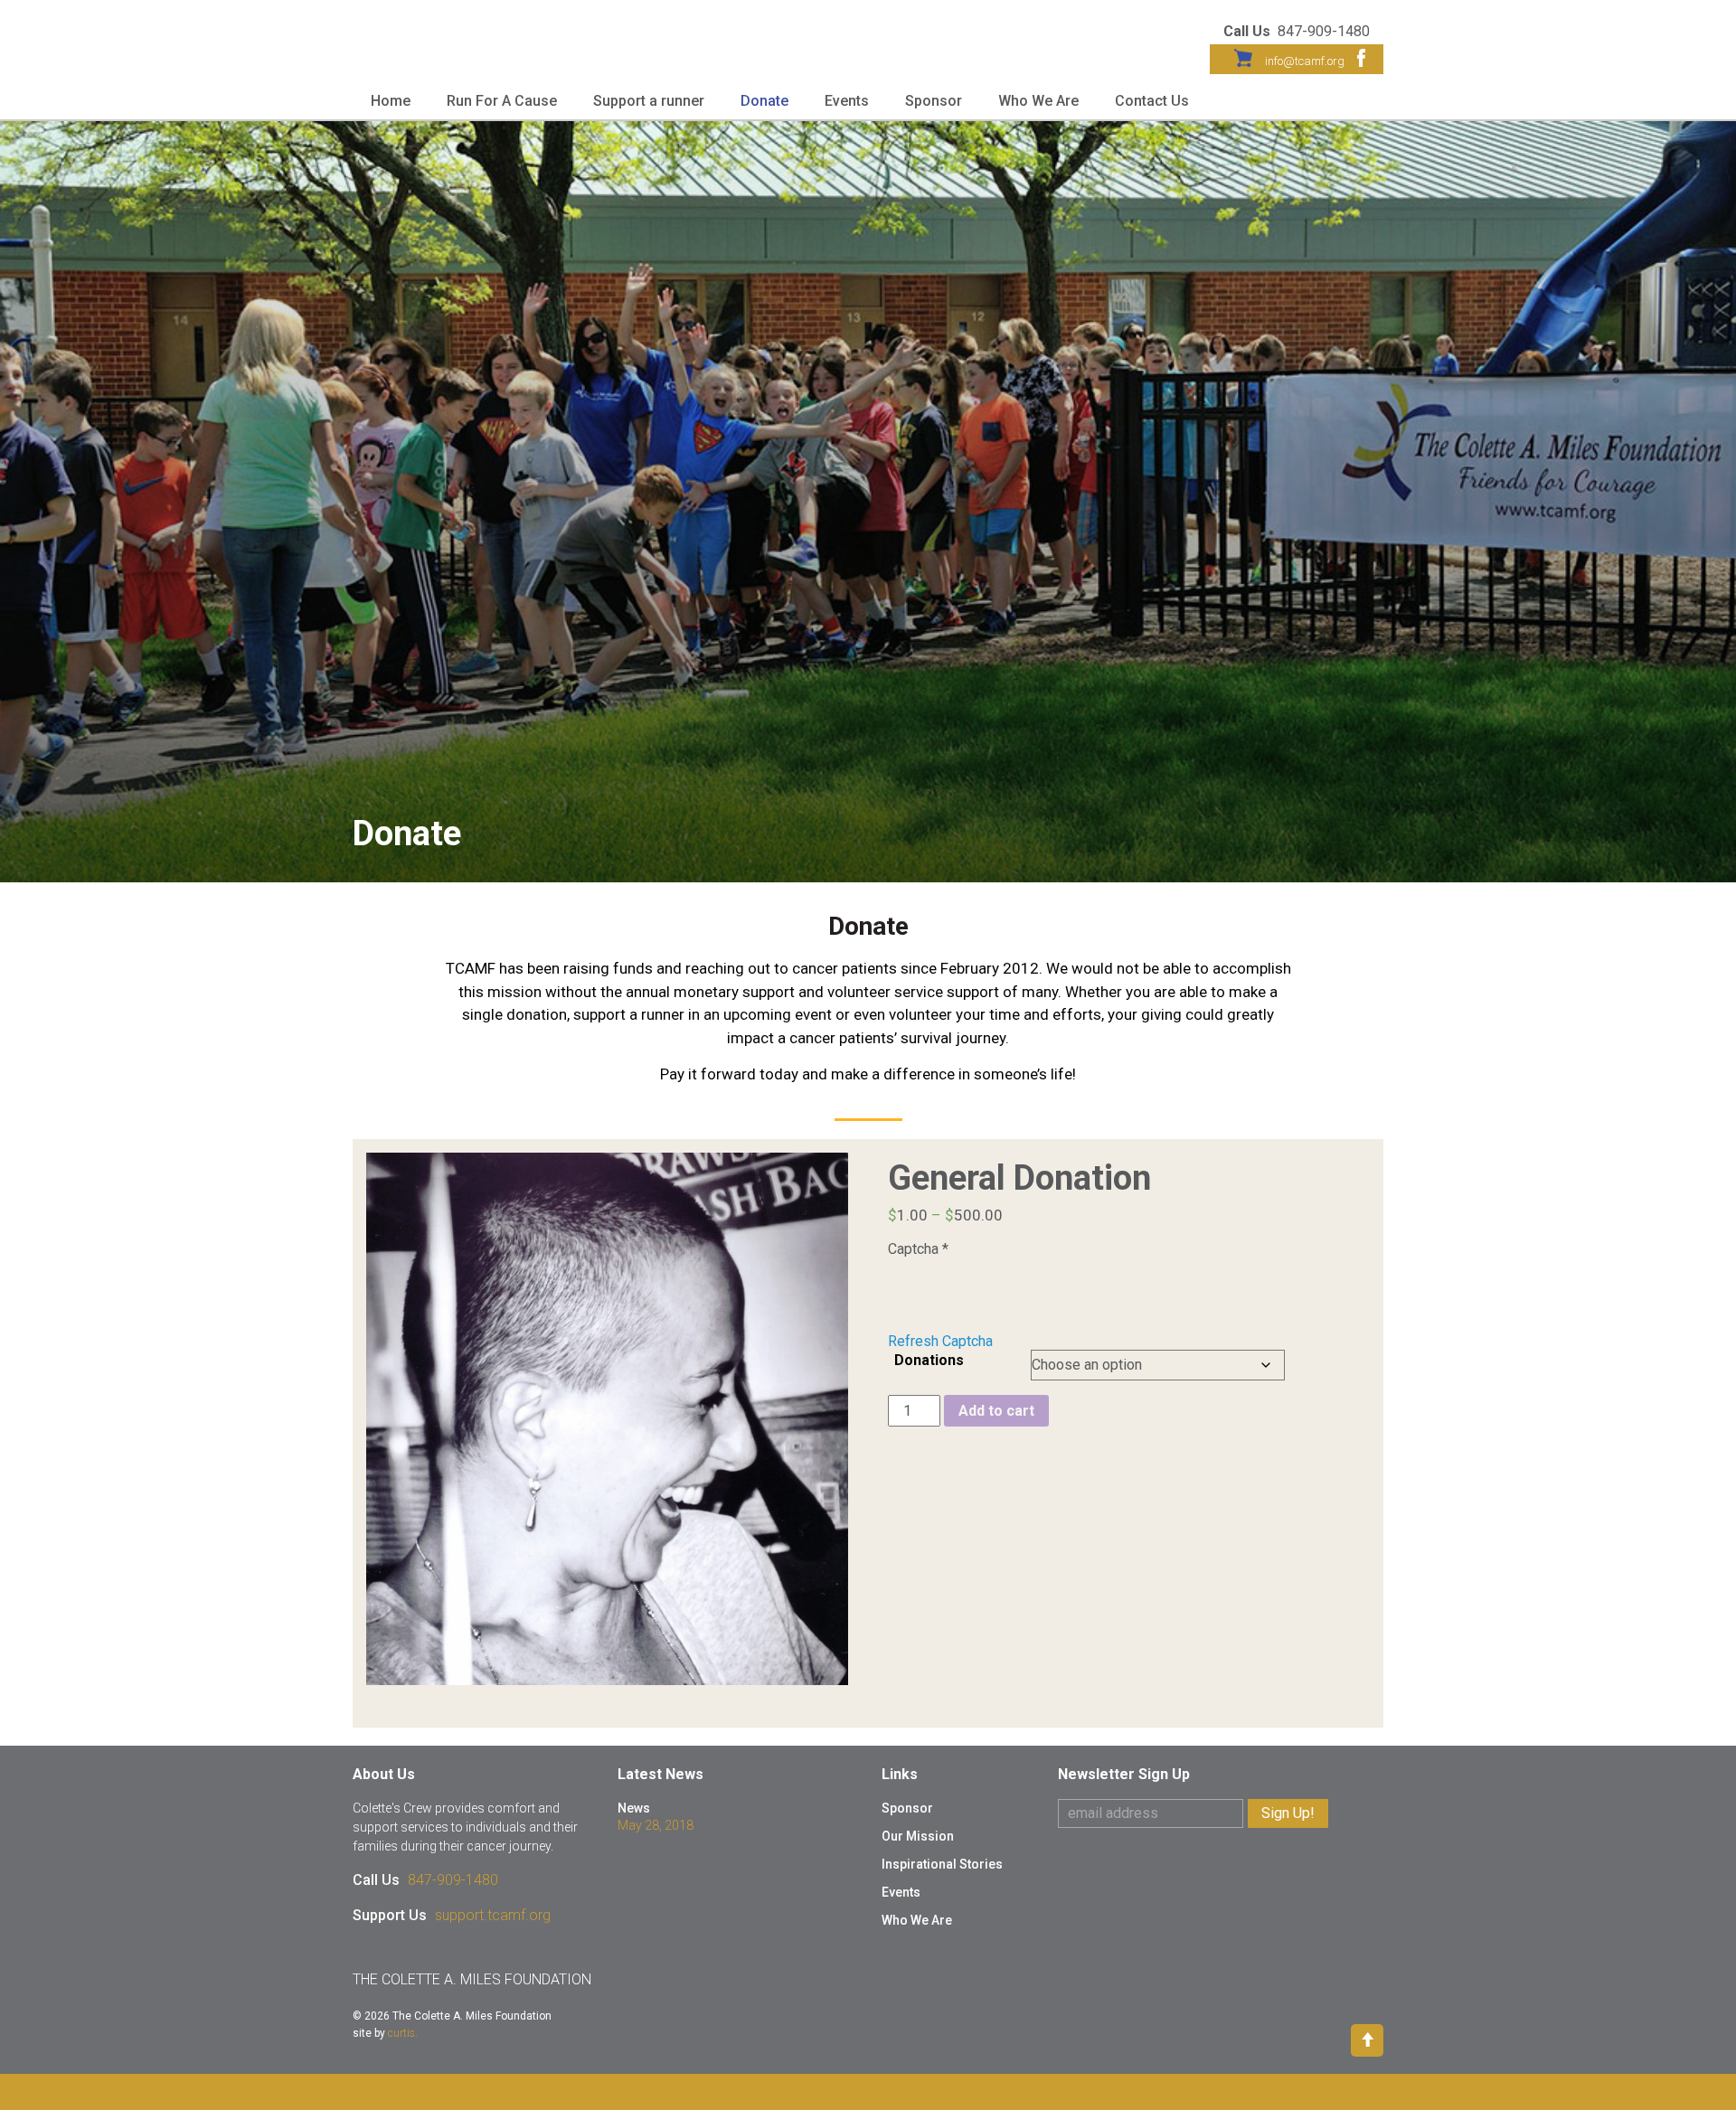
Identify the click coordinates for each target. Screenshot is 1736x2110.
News (634, 1808)
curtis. (403, 2033)
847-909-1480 (453, 1880)
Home (391, 101)
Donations (929, 1360)
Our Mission (918, 1836)
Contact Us (1152, 101)
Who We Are (1038, 101)
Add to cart (996, 1411)
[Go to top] (1367, 2039)
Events (847, 101)
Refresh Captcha (940, 1341)
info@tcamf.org (1305, 61)
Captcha (918, 1249)
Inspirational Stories (942, 1864)
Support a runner (649, 101)
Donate (764, 101)
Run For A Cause (502, 101)
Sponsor (934, 101)
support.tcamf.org (493, 1915)
